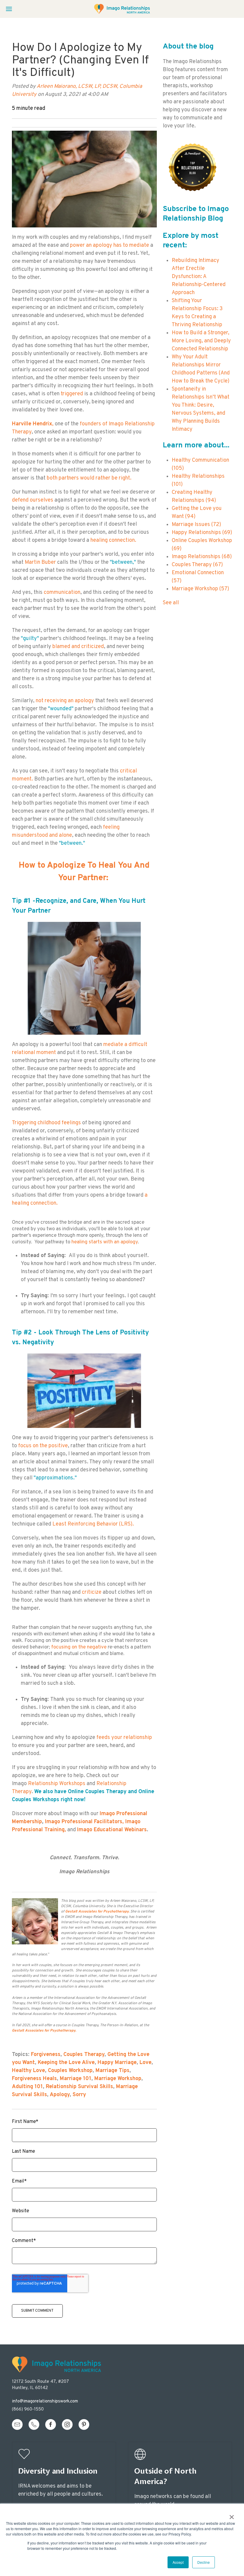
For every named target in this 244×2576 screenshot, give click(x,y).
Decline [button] (204, 2562)
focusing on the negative (79, 1647)
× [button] (232, 2515)
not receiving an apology (65, 701)
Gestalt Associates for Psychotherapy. (98, 1912)
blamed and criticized (78, 647)
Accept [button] (178, 2562)
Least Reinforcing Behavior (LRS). (94, 1524)
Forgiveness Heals (34, 2079)
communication (61, 593)
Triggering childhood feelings (46, 1123)
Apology (60, 2095)
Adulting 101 (27, 2087)
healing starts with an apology (105, 1242)
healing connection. (114, 540)
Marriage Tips (112, 2071)
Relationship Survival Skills (79, 2087)
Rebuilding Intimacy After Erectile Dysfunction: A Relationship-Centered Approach (199, 277)
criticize (92, 1592)
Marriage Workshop (118, 2079)
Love (146, 2063)
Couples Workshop (70, 2071)
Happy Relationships (202, 533)
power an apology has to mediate (110, 245)
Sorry (79, 2095)
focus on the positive (43, 1446)
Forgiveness (46, 2055)
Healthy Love (28, 2071)
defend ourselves (33, 500)
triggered (72, 394)
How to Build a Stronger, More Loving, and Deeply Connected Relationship (201, 341)
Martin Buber (40, 562)
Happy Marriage (117, 2063)
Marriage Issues (196, 525)
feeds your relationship (124, 1738)
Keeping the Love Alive (66, 2063)
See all (171, 603)
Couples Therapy (84, 2055)
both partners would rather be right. (89, 478)
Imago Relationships (202, 557)
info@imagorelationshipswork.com (45, 2401)
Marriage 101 (76, 2079)
